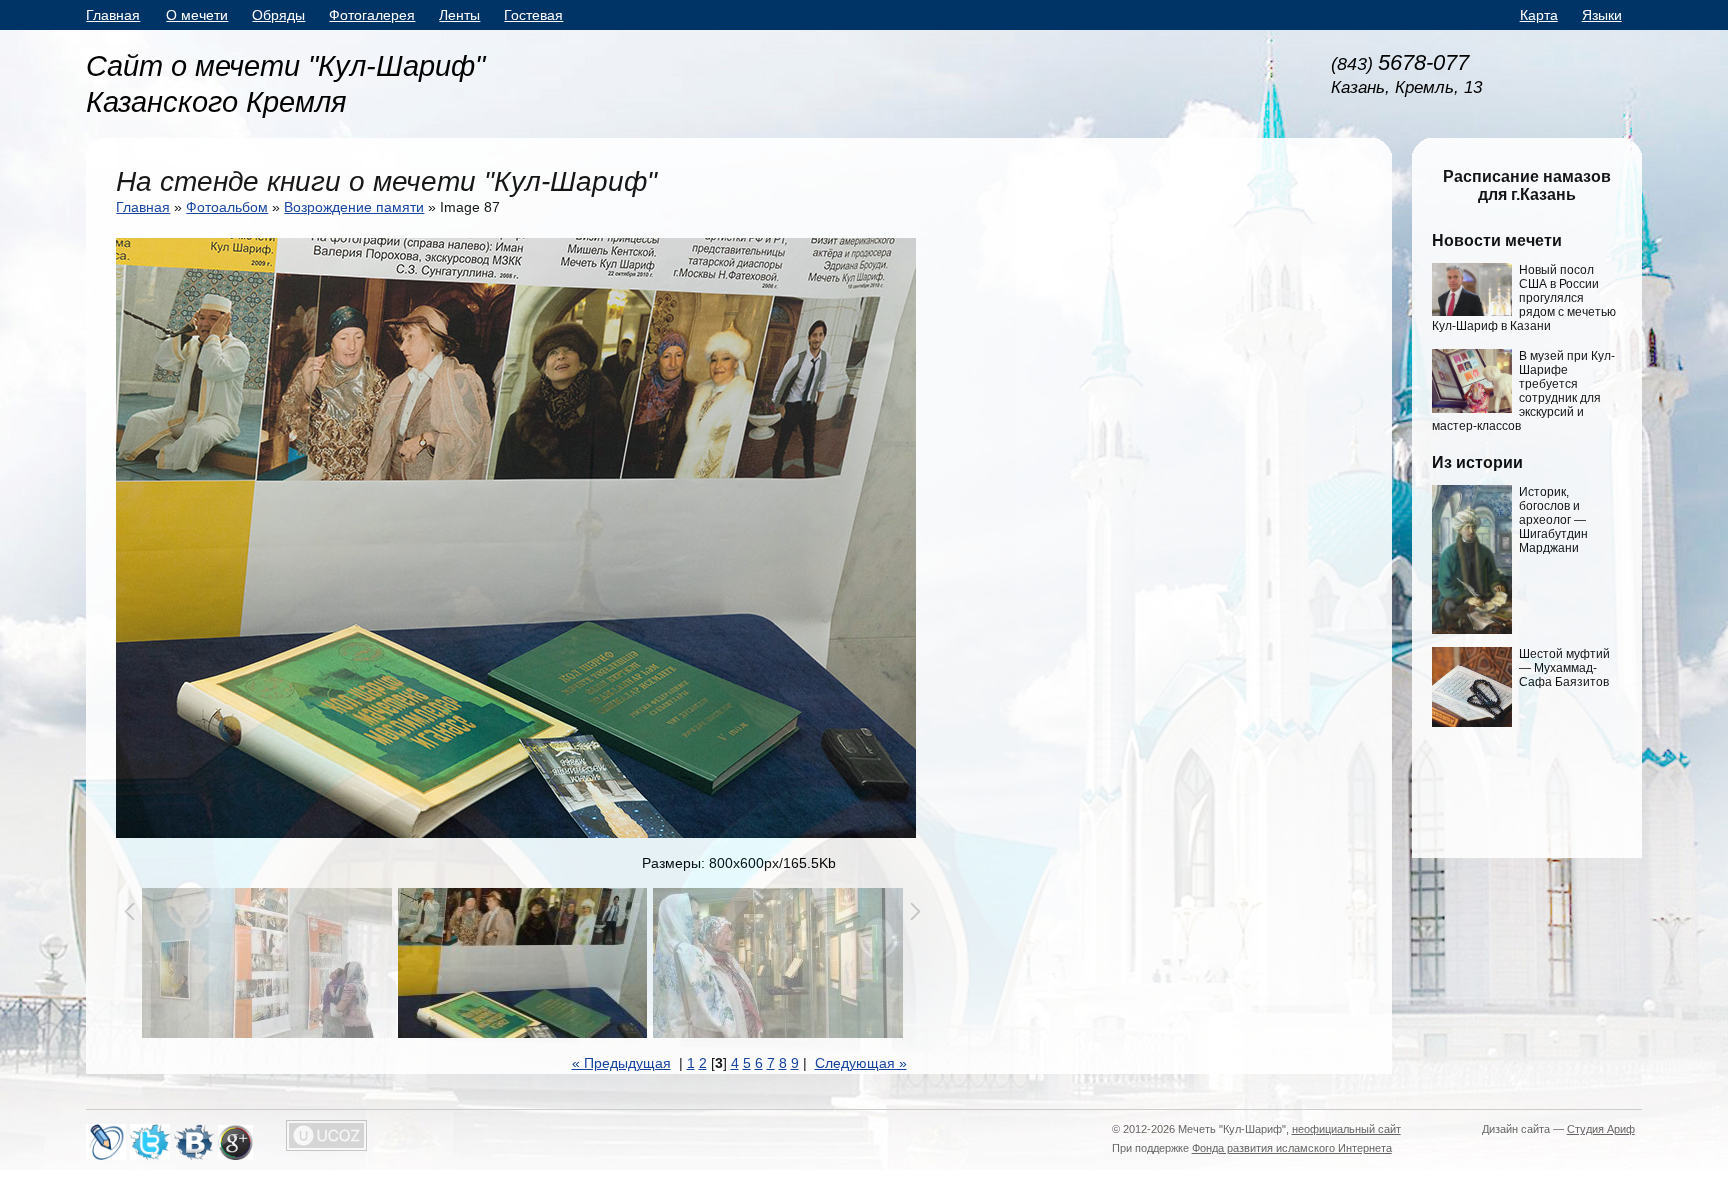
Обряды (278, 15)
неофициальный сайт (1346, 1129)
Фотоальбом (227, 207)
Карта (1539, 15)
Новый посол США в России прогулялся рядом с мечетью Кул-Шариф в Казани (1524, 298)
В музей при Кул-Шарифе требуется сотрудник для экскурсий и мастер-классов (1523, 391)
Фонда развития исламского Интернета (1292, 1148)
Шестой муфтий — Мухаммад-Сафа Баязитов (1564, 668)
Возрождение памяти (354, 207)
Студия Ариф (1601, 1129)
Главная (113, 15)
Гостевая (533, 15)
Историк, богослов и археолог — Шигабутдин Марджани (1553, 520)
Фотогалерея (372, 15)
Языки (1602, 15)
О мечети (197, 15)
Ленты (459, 15)
